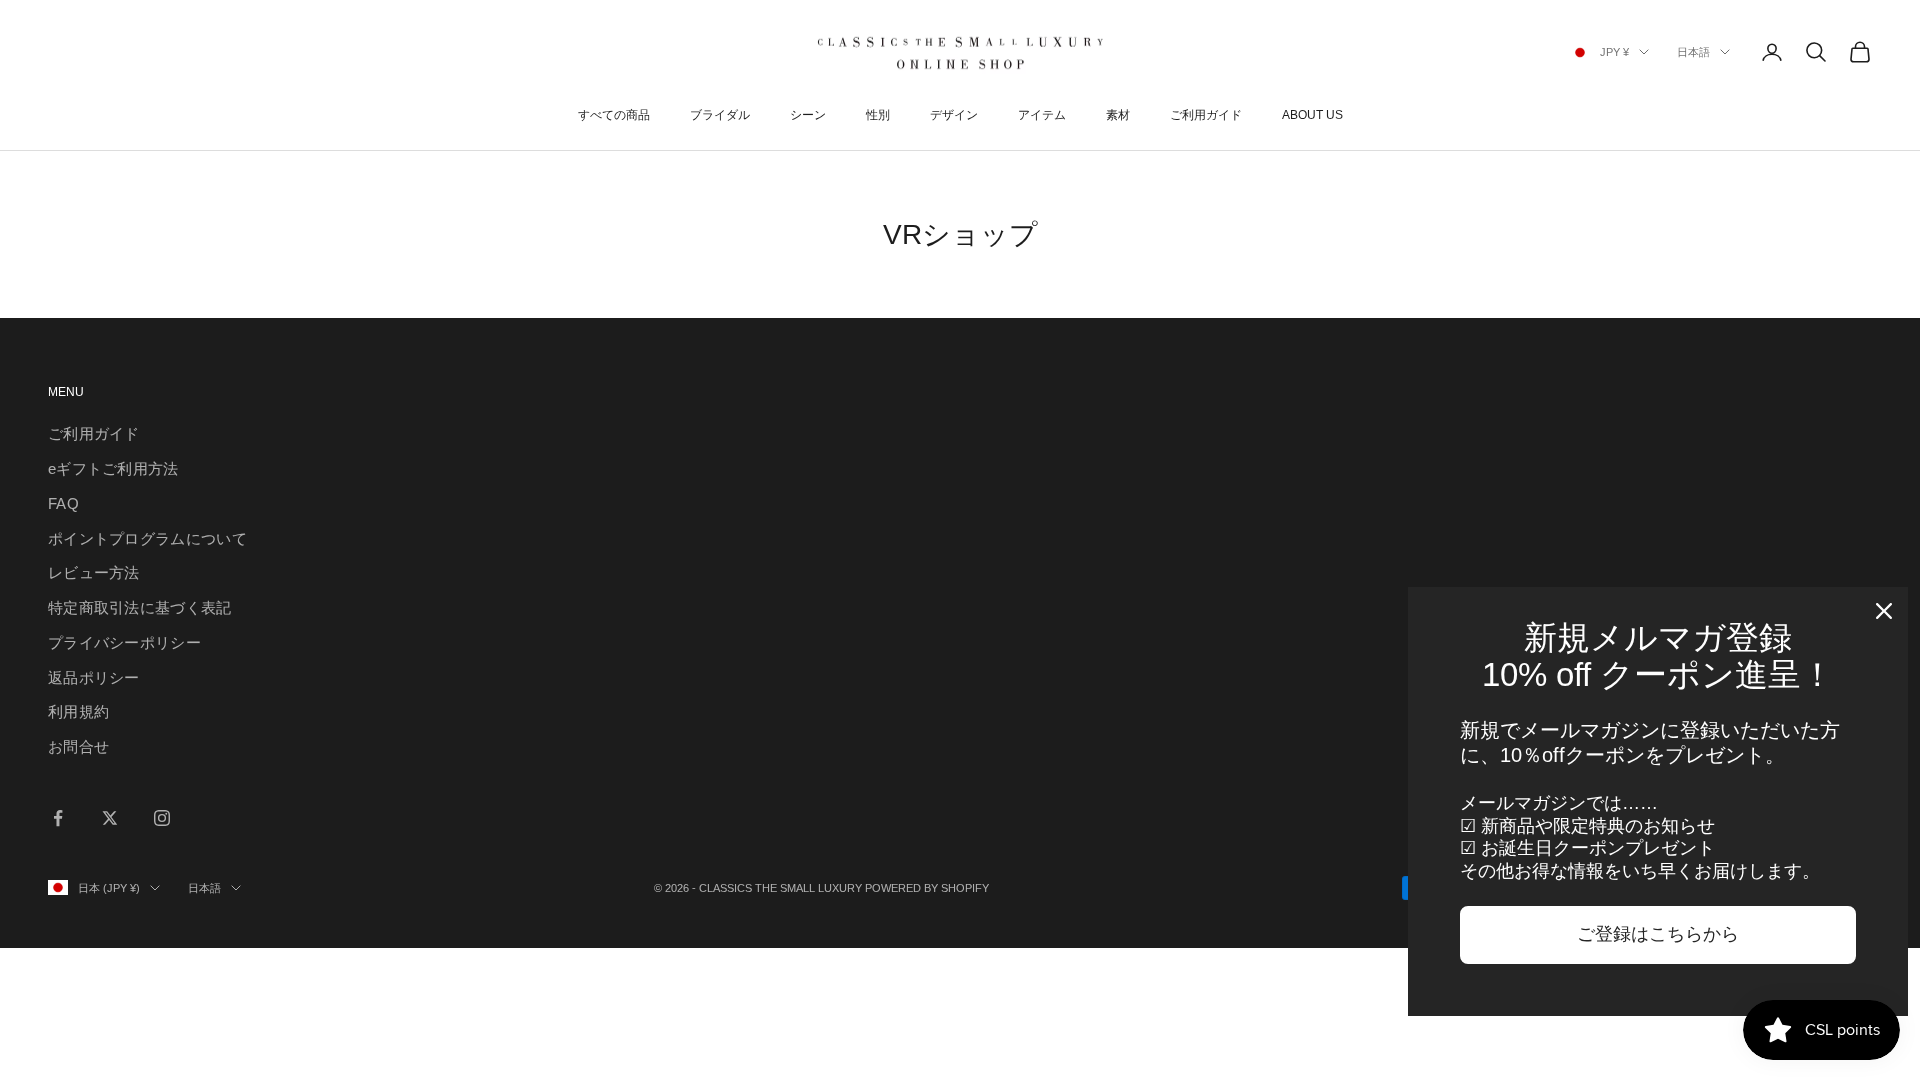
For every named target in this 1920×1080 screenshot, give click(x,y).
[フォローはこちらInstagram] (162, 818)
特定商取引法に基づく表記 (140, 607)
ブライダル (720, 115)
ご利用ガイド (1206, 115)
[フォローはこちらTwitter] (110, 818)
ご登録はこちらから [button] (1658, 934)
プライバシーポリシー (124, 642)
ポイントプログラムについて (147, 538)
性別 (878, 115)
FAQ (63, 503)
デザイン (954, 115)
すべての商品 (614, 115)
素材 (1118, 115)
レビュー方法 (94, 572)
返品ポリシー (94, 677)
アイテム (1042, 115)
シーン (808, 115)
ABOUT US (1312, 115)
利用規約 (78, 711)
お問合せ (78, 746)
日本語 (1693, 52)
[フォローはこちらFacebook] (58, 818)
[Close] (1884, 611)
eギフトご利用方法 (113, 468)
